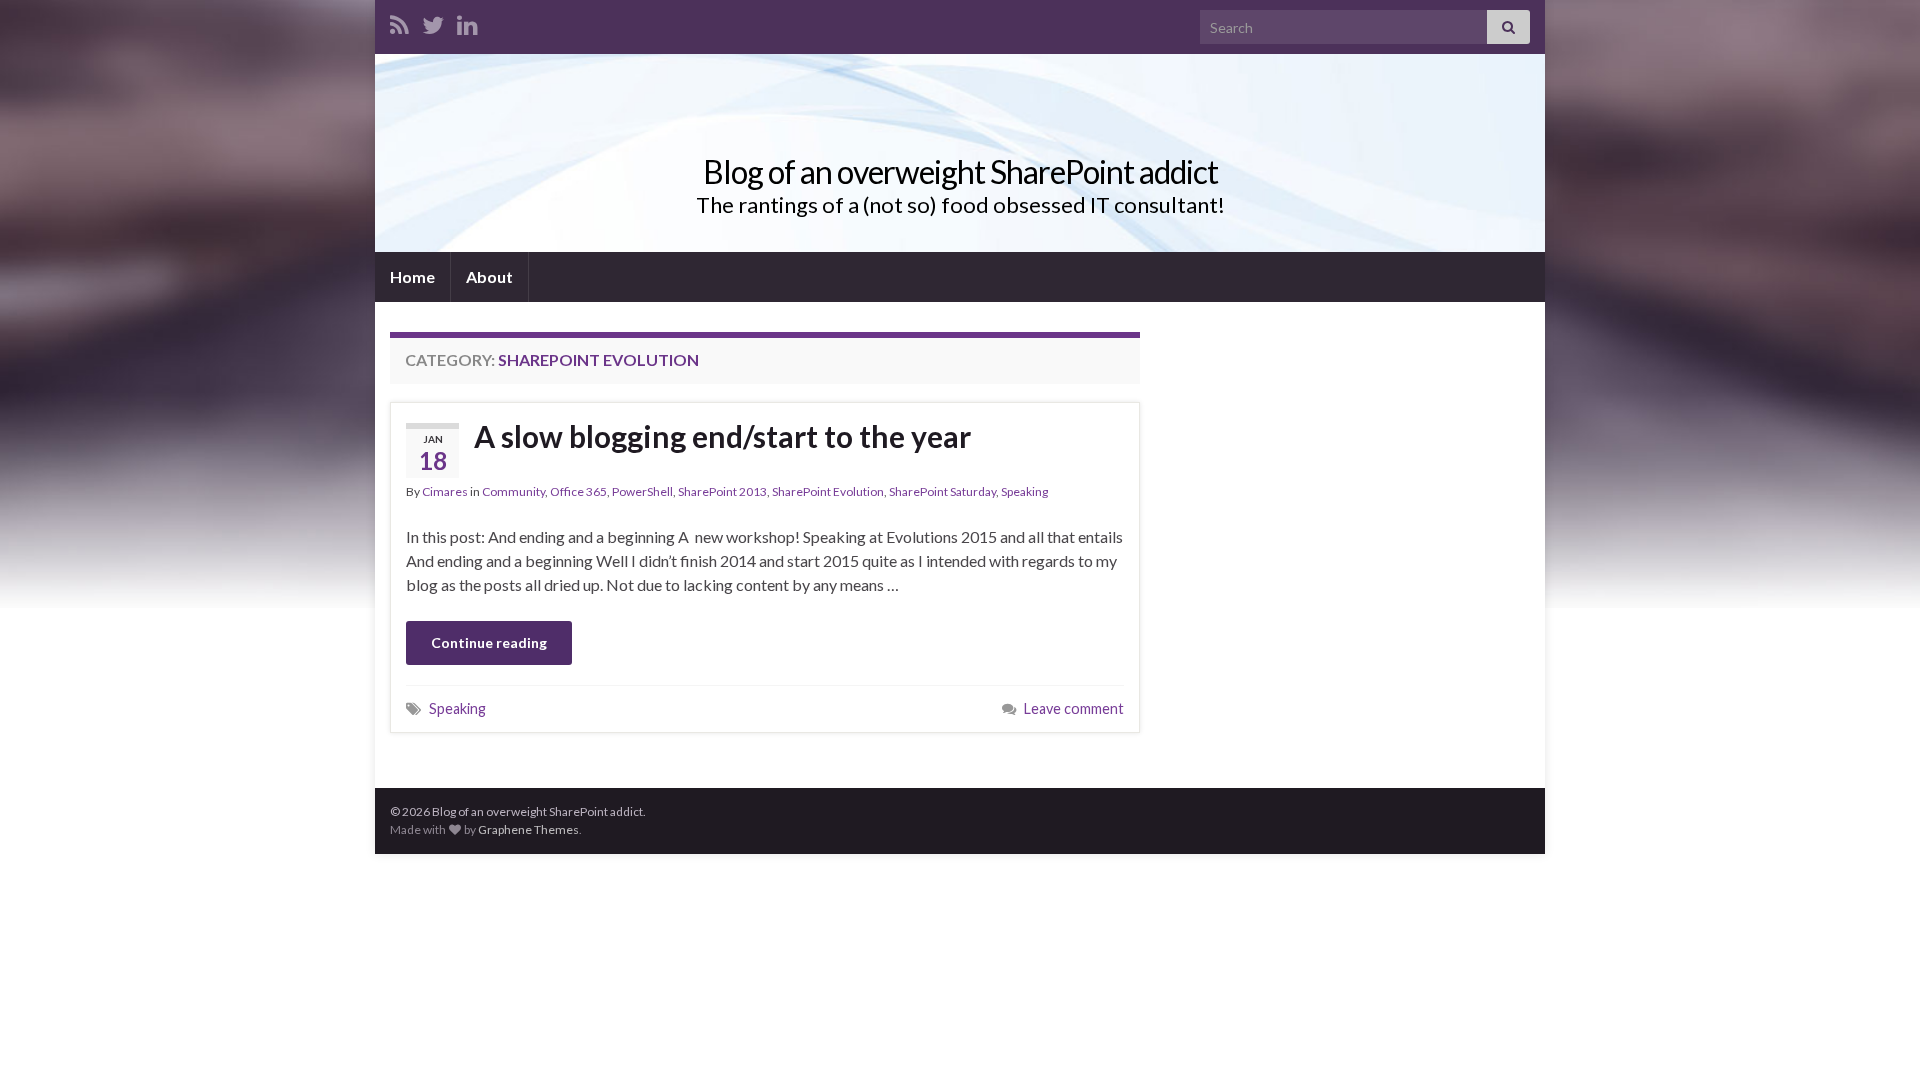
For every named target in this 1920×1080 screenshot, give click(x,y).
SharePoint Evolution (828, 491)
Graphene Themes (528, 829)
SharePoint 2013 (722, 491)
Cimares (445, 491)
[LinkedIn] (467, 21)
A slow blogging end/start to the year (722, 436)
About (489, 276)
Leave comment (1074, 708)
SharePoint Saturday (942, 491)
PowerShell (642, 491)
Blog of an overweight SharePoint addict (960, 171)
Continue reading (489, 642)
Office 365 (578, 491)
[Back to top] (1875, 1035)
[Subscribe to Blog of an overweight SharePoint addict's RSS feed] (399, 21)
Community (513, 491)
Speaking (1024, 491)
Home (412, 276)
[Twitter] (433, 21)
